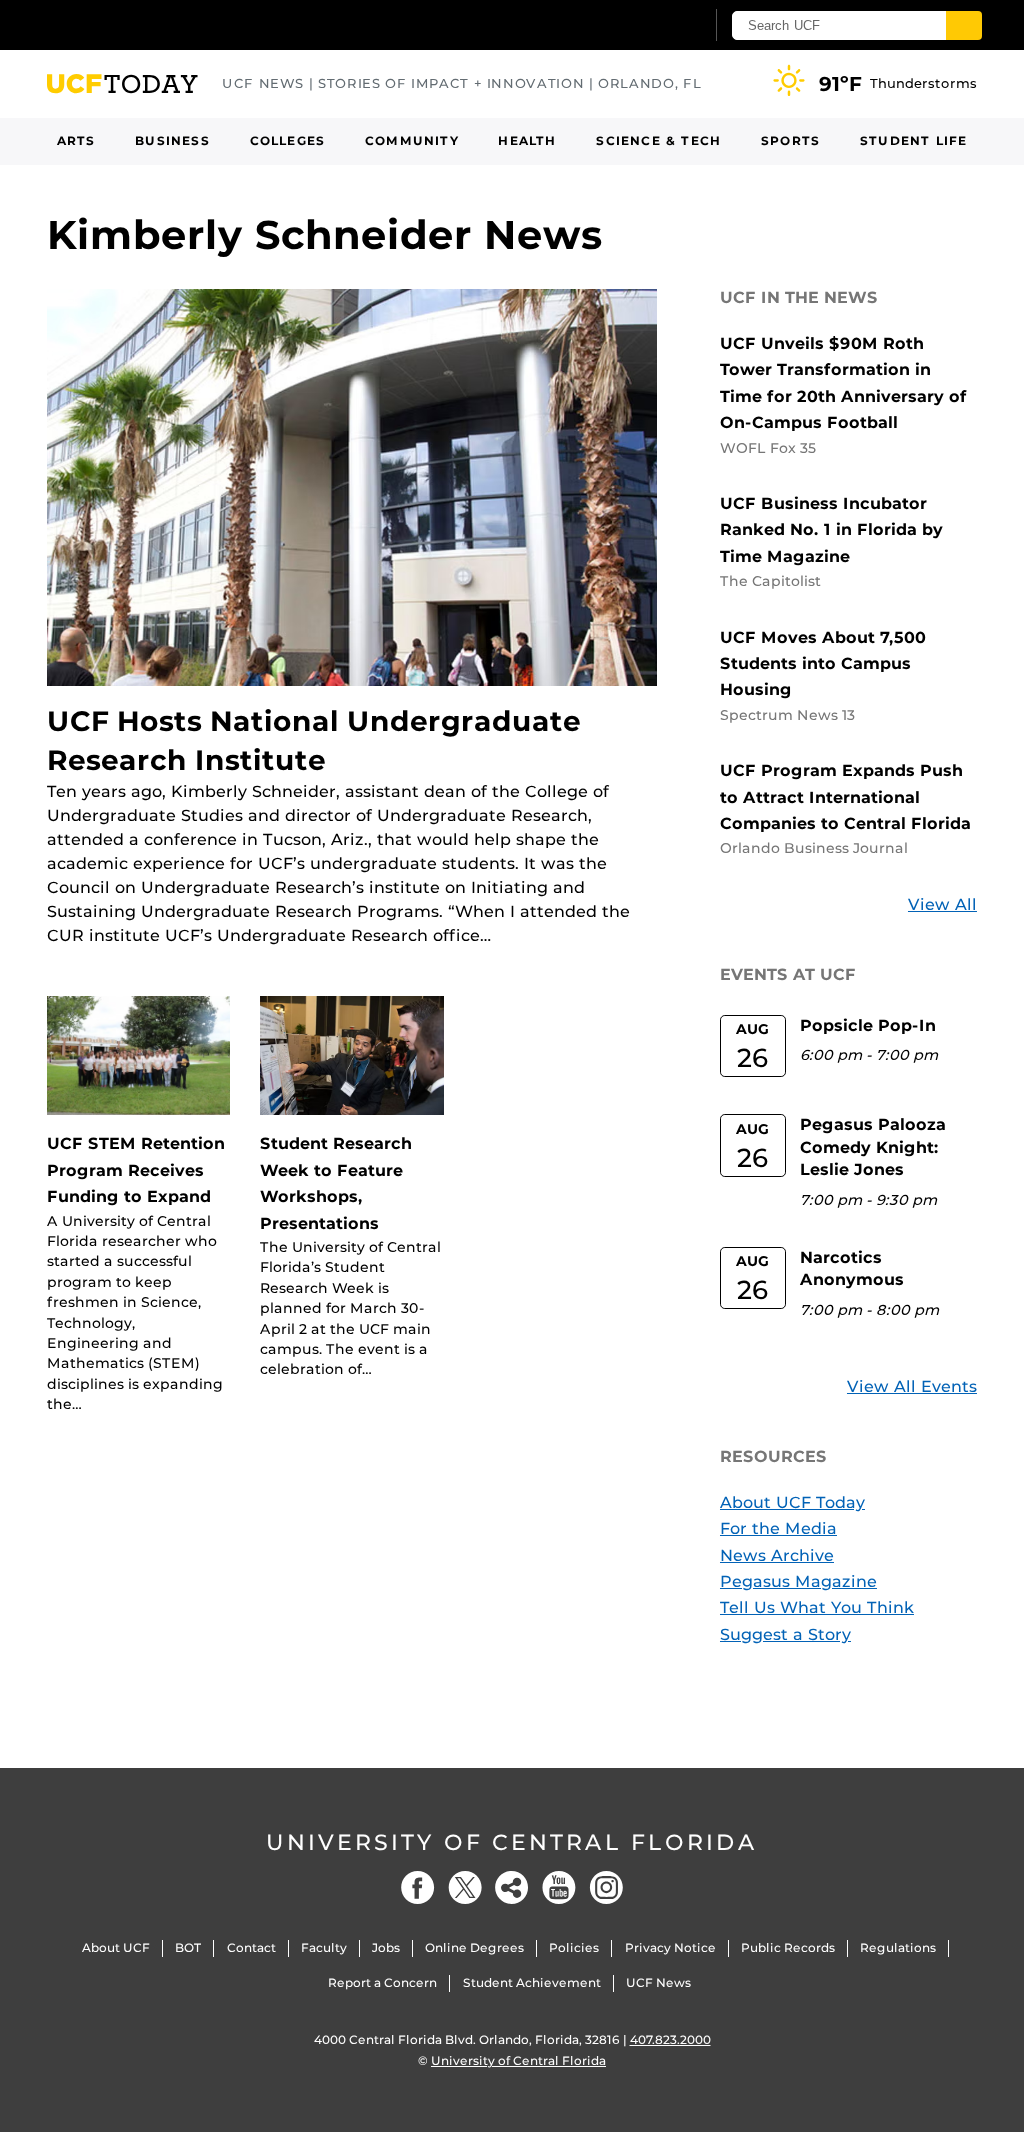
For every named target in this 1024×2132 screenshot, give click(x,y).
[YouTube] (559, 1887)
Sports (790, 140)
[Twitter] (465, 1887)
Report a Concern (382, 1982)
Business (172, 140)
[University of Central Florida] (190, 24)
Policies (574, 1947)
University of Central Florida (512, 1842)
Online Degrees (474, 1947)
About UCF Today (792, 1502)
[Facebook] (418, 1887)
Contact (251, 1947)
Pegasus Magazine (798, 1581)
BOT (188, 1947)
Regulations (898, 1947)
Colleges (288, 140)
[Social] (512, 1887)
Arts (76, 140)
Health (527, 140)
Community (412, 140)
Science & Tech (658, 140)
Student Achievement (532, 1982)
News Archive (777, 1555)
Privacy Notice (670, 1947)
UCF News (658, 1982)
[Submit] (964, 25)
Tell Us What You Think (817, 1607)
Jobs (386, 1947)
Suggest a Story (785, 1634)
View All (942, 904)
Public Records (788, 1947)
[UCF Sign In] (639, 26)
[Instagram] (606, 1887)
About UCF (116, 1947)
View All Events (912, 1386)
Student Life (913, 140)
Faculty (324, 1947)
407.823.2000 (670, 2039)
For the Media (778, 1528)
